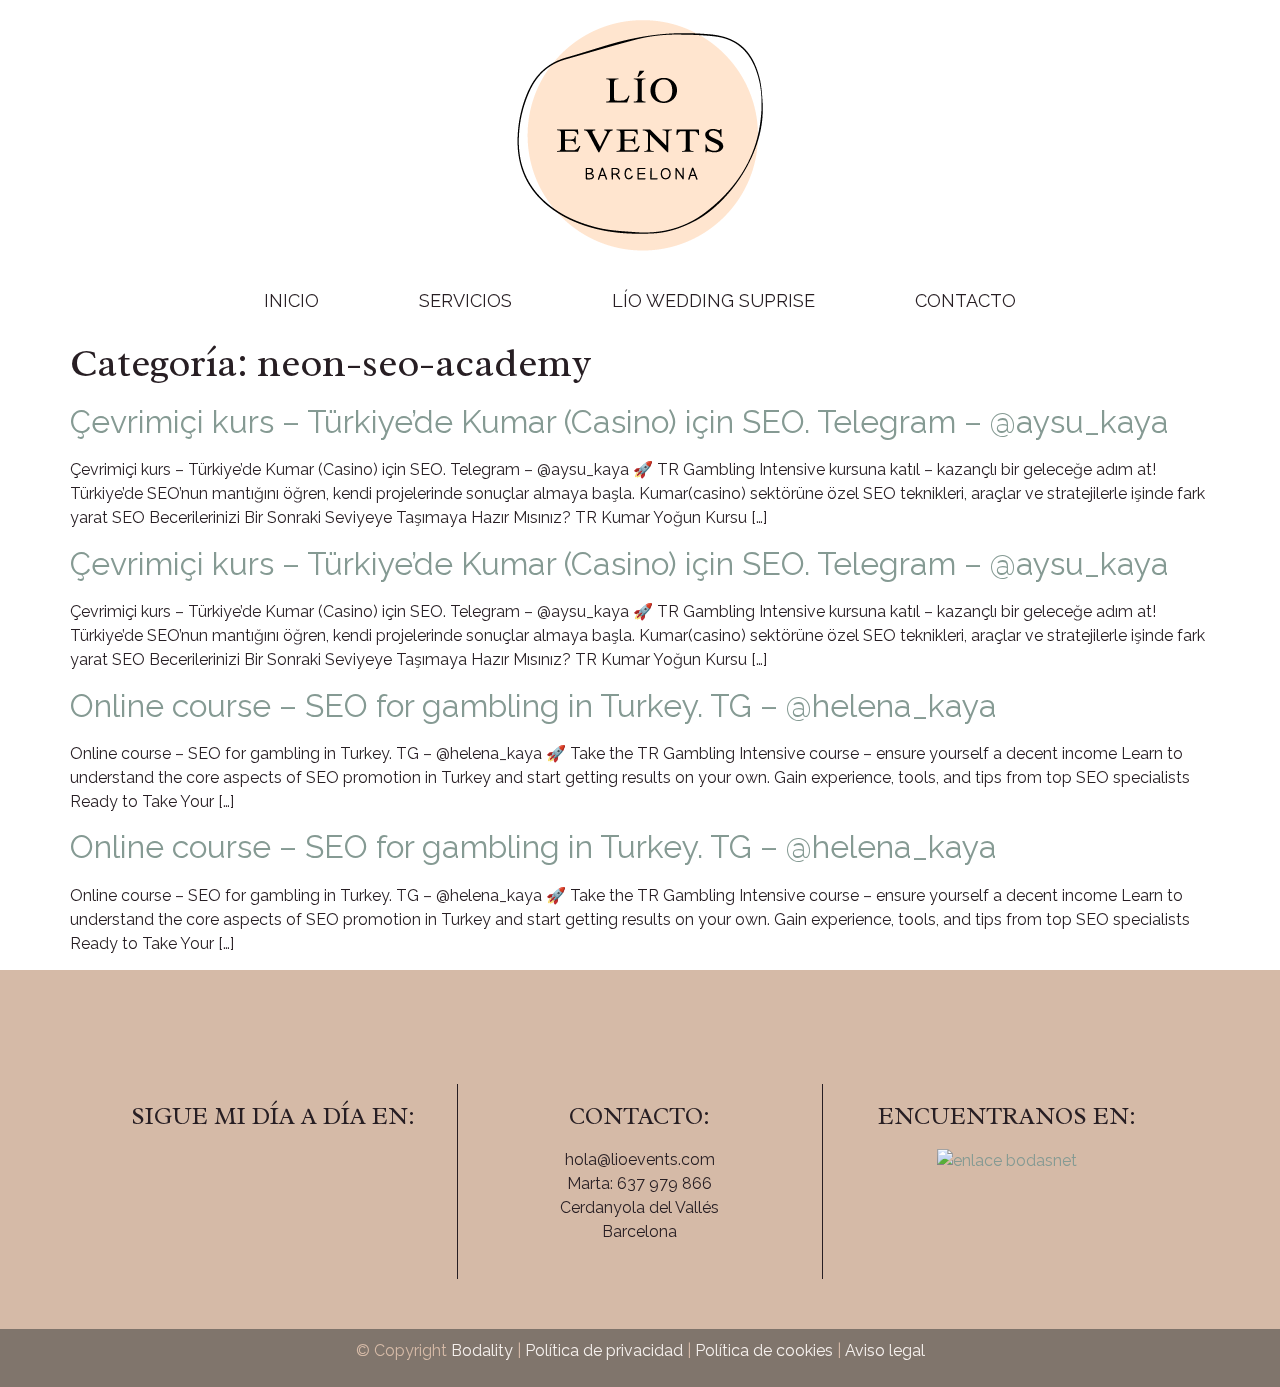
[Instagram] (273, 1173)
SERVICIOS (465, 300)
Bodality (482, 1350)
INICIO (291, 300)
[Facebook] (218, 1173)
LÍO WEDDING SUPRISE (713, 300)
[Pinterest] (328, 1173)
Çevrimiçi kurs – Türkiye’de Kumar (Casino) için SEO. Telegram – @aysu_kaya (619, 421)
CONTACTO (965, 300)
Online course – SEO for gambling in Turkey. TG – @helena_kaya (533, 705)
